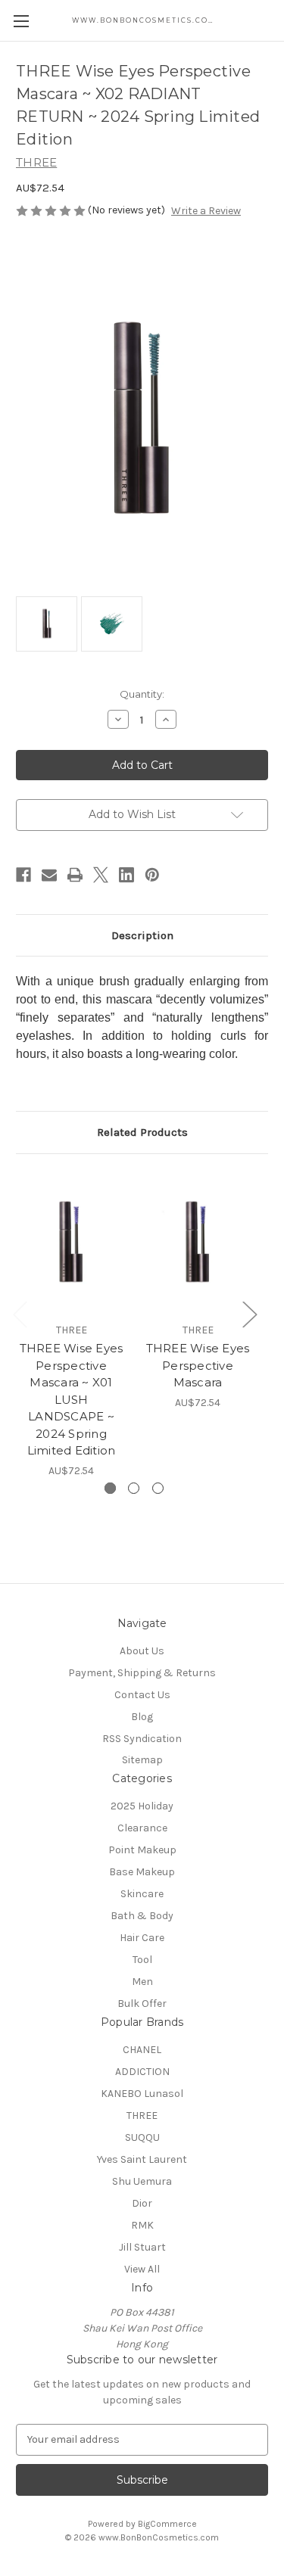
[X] (101, 875)
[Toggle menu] (21, 21)
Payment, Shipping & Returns (142, 1673)
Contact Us (142, 1695)
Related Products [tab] (142, 1132)
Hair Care (142, 1938)
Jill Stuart (142, 2247)
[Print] (75, 875)
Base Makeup (142, 1872)
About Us (142, 1651)
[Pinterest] (152, 875)
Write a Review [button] (206, 211)
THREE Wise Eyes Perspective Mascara (198, 1365)
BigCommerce (167, 2524)
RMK (142, 2225)
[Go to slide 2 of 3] (134, 1488)
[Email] (49, 875)
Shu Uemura (142, 2181)
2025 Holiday (142, 1806)
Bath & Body (142, 1916)
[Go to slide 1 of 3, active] (110, 1488)
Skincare (142, 1894)
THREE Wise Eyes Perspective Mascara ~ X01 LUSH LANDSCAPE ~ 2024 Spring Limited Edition (72, 1399)
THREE (142, 2116)
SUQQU (142, 2137)
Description (142, 935)
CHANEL (142, 2050)
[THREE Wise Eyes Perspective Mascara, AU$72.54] (198, 1242)
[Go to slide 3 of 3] (158, 1488)
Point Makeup (142, 1850)
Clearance (142, 1828)
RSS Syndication (142, 1739)
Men (142, 1982)
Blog (142, 1717)
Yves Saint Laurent (142, 2159)
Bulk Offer (142, 2004)
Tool (142, 1960)
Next (249, 1314)
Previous (20, 1314)
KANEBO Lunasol (142, 2094)
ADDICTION (142, 2072)
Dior (142, 2203)
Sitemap (142, 1760)
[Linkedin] (126, 875)
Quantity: (142, 694)
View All (142, 2269)
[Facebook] (23, 875)
